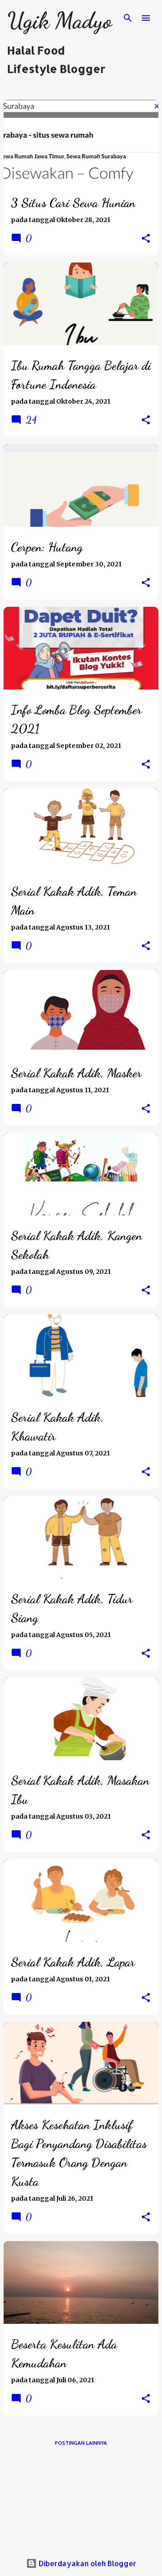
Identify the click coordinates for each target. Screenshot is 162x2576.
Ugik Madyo (59, 21)
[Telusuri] (128, 18)
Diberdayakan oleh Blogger (87, 2563)
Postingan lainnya (81, 2443)
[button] (146, 239)
